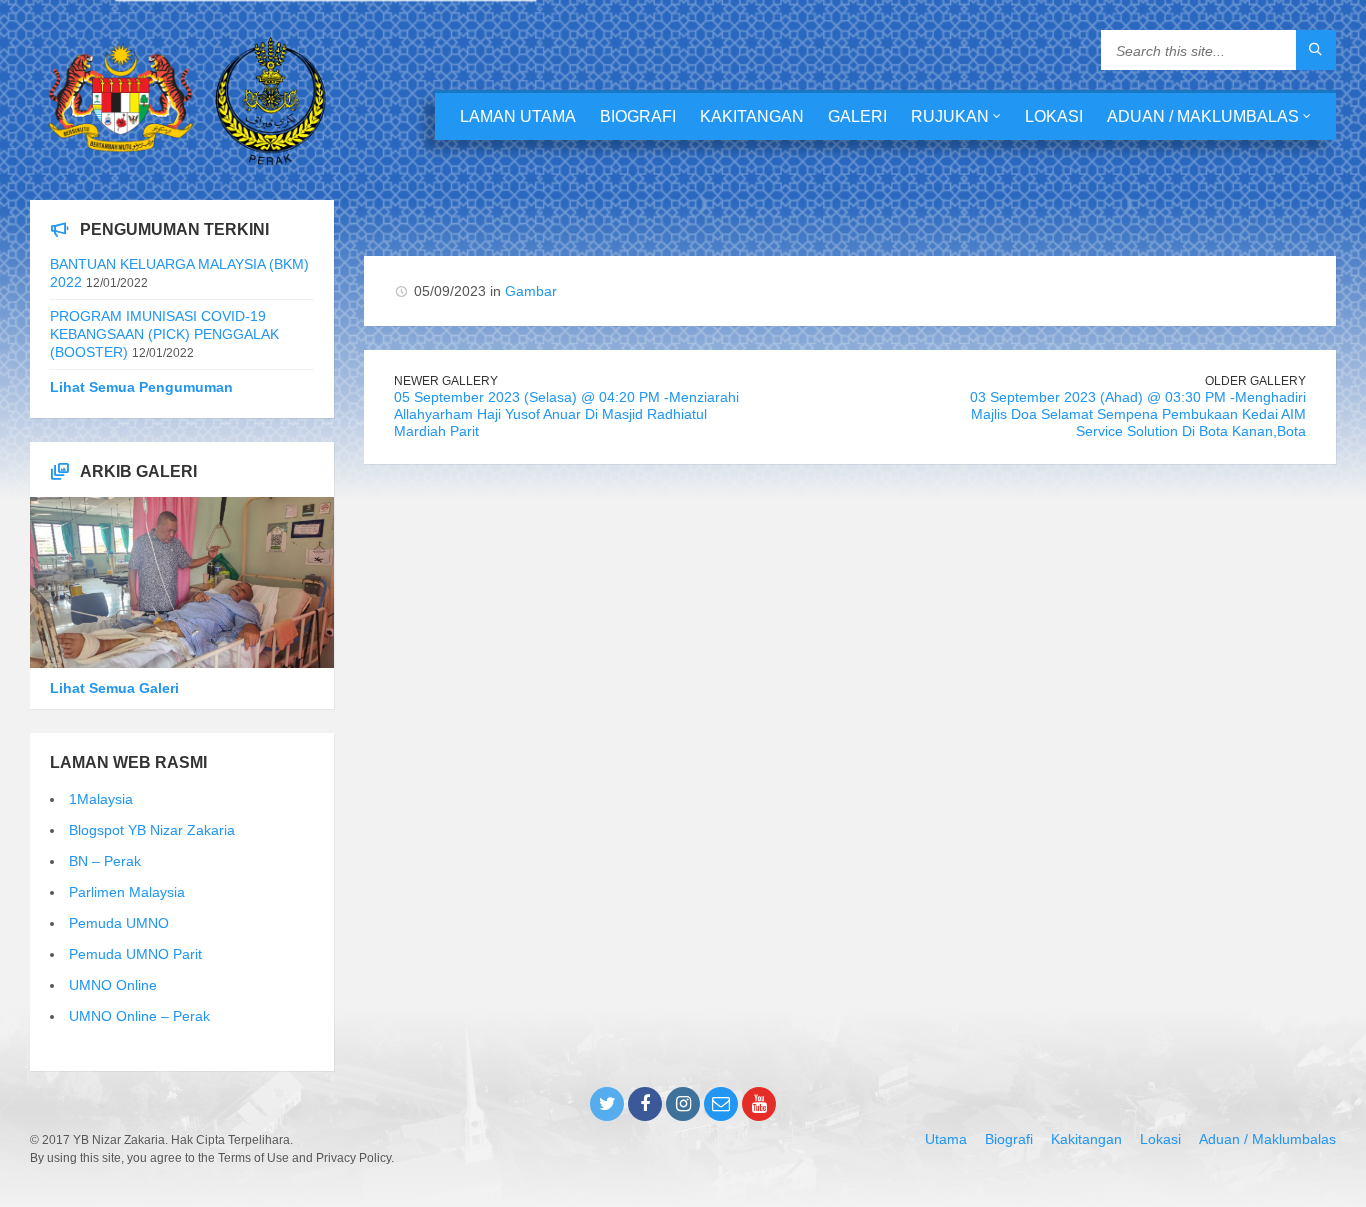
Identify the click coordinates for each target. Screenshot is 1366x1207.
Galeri (857, 116)
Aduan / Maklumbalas (1203, 116)
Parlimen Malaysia (127, 892)
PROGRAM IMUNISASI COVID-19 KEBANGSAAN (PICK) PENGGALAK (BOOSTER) (164, 334)
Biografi (638, 116)
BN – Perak (105, 861)
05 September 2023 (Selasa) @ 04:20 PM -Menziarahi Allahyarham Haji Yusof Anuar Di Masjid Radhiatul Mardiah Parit (566, 414)
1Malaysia (101, 799)
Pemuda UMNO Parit (135, 954)
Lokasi (1054, 116)
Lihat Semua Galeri (114, 688)
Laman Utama (518, 116)
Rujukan (950, 116)
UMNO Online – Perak (139, 1016)
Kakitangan (752, 116)
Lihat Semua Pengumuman (141, 387)
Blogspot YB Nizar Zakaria (152, 830)
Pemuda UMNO (119, 923)
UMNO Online (113, 985)
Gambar (531, 291)
